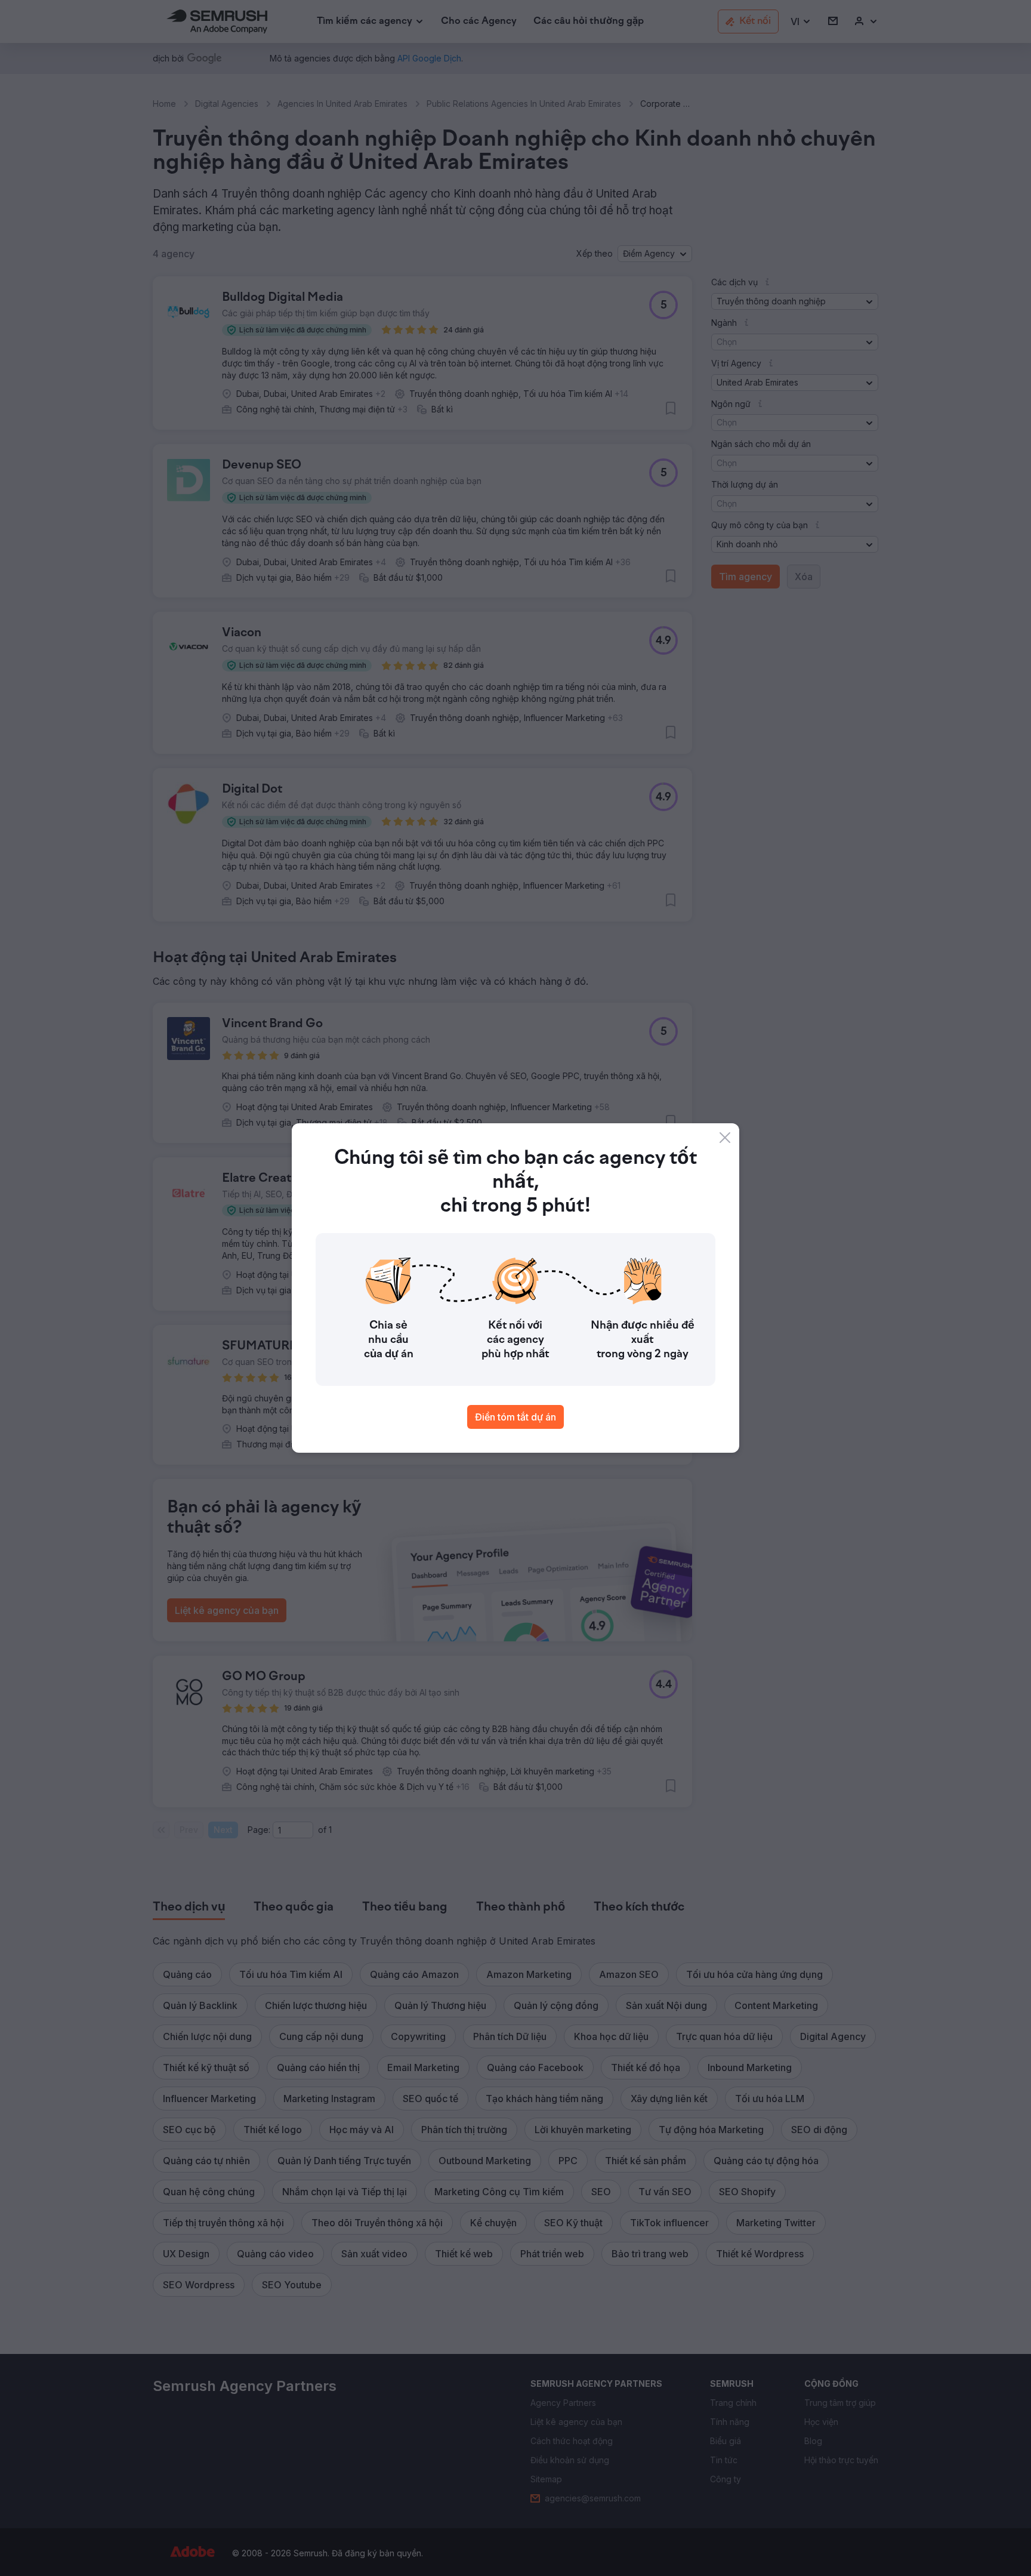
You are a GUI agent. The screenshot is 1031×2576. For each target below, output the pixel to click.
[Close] (725, 1138)
